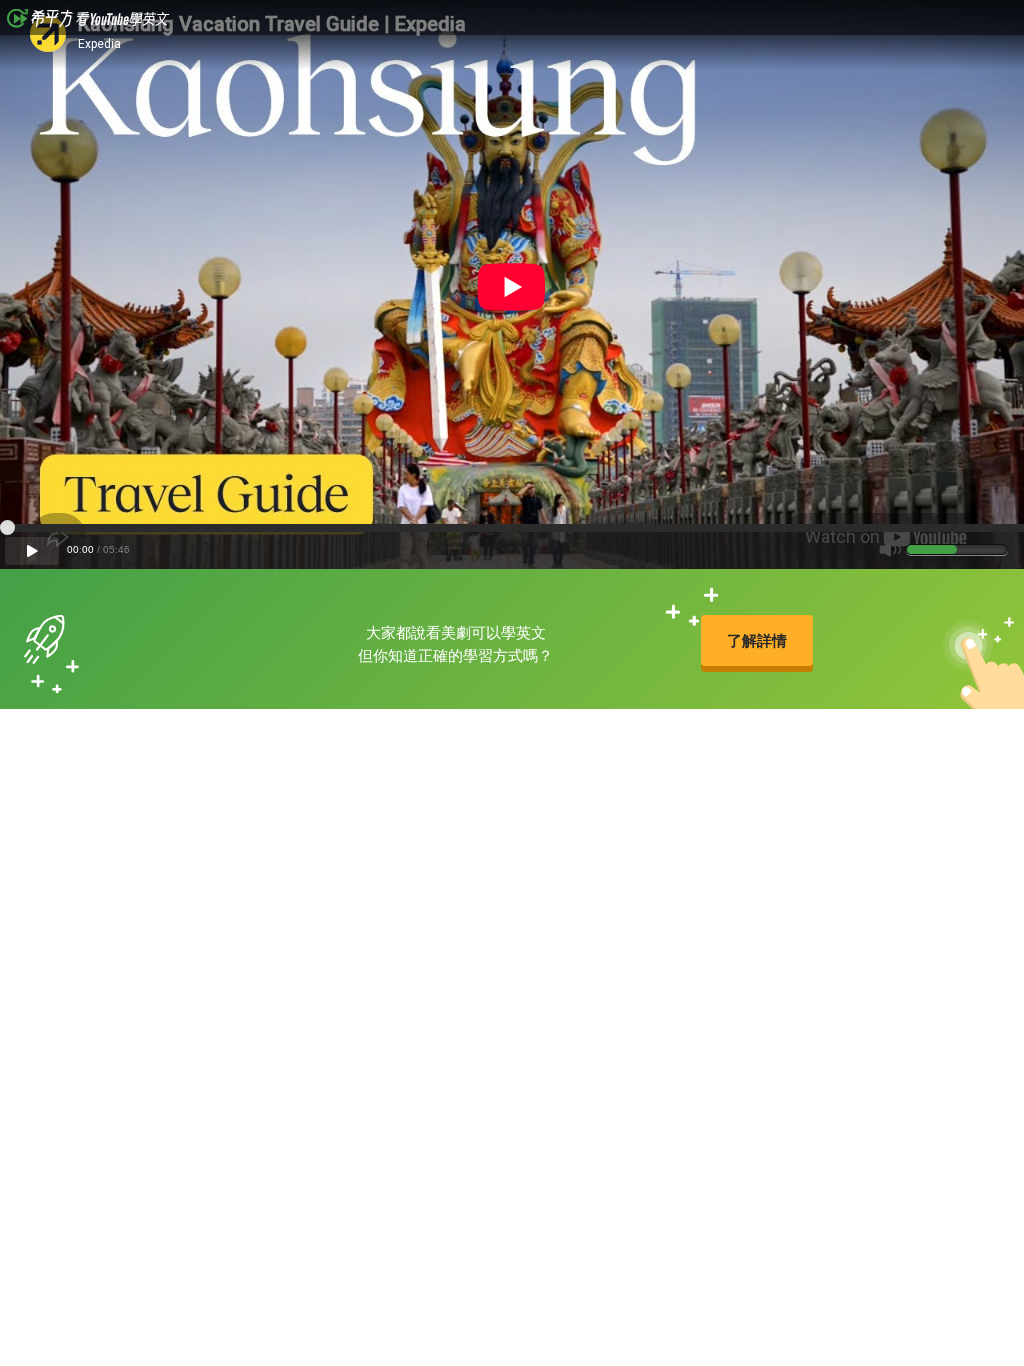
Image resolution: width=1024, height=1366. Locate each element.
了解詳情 (757, 640)
